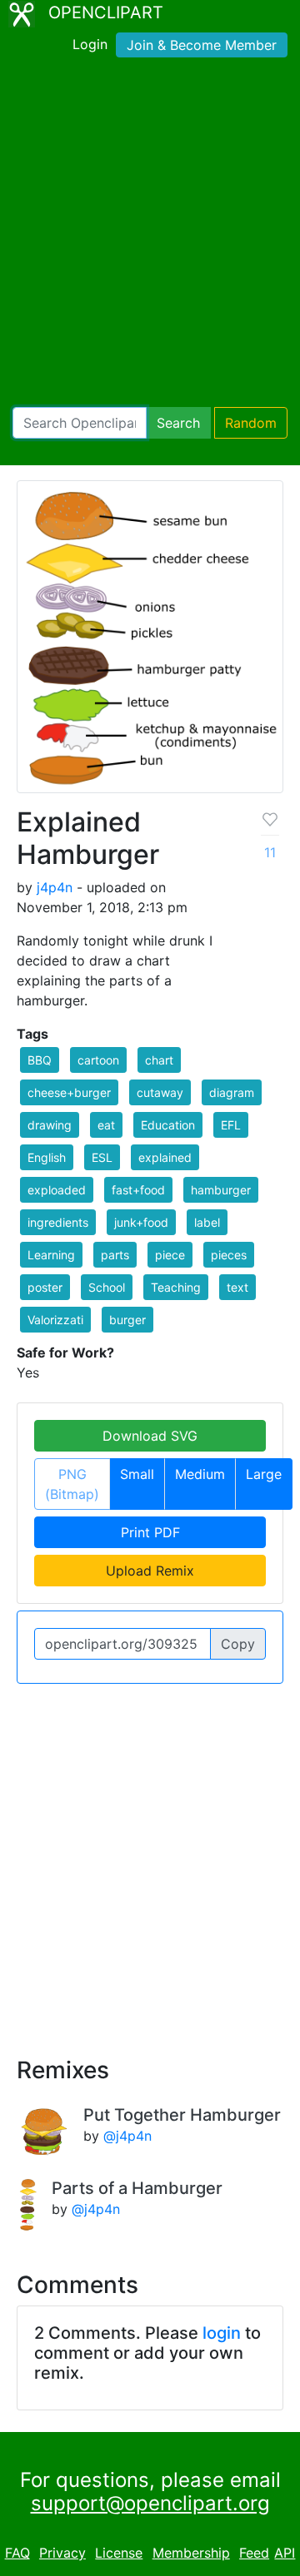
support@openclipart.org (150, 2503)
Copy (238, 1644)
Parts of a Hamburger (137, 2188)
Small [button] (137, 1474)
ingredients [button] (58, 1222)
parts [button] (115, 1255)
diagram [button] (232, 1092)
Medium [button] (200, 1474)
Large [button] (264, 1474)
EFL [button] (231, 1125)
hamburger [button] (221, 1190)
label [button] (207, 1222)
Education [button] (168, 1125)
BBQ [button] (40, 1060)
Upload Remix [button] (150, 1571)
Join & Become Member (202, 45)
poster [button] (45, 1287)
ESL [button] (102, 1157)
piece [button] (170, 1255)
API (285, 2553)
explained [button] (165, 1157)
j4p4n (55, 887)
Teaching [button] (176, 1287)
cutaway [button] (160, 1092)
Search (178, 423)
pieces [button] (229, 1255)
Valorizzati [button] (55, 1320)
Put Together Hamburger (182, 2115)
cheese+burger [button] (69, 1092)
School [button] (107, 1287)
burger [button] (127, 1320)
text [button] (237, 1287)
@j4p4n (127, 2136)
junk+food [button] (141, 1222)
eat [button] (106, 1125)
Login (90, 44)
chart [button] (159, 1060)
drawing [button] (50, 1125)
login (222, 2333)
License (119, 2553)
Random (251, 423)
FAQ (17, 2553)
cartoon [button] (98, 1060)
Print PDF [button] (150, 1532)
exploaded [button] (57, 1190)
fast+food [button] (138, 1190)
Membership (191, 2553)
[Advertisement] (150, 236)
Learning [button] (51, 1255)
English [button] (47, 1157)
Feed (254, 2553)
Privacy (62, 2553)
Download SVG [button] (150, 1436)
